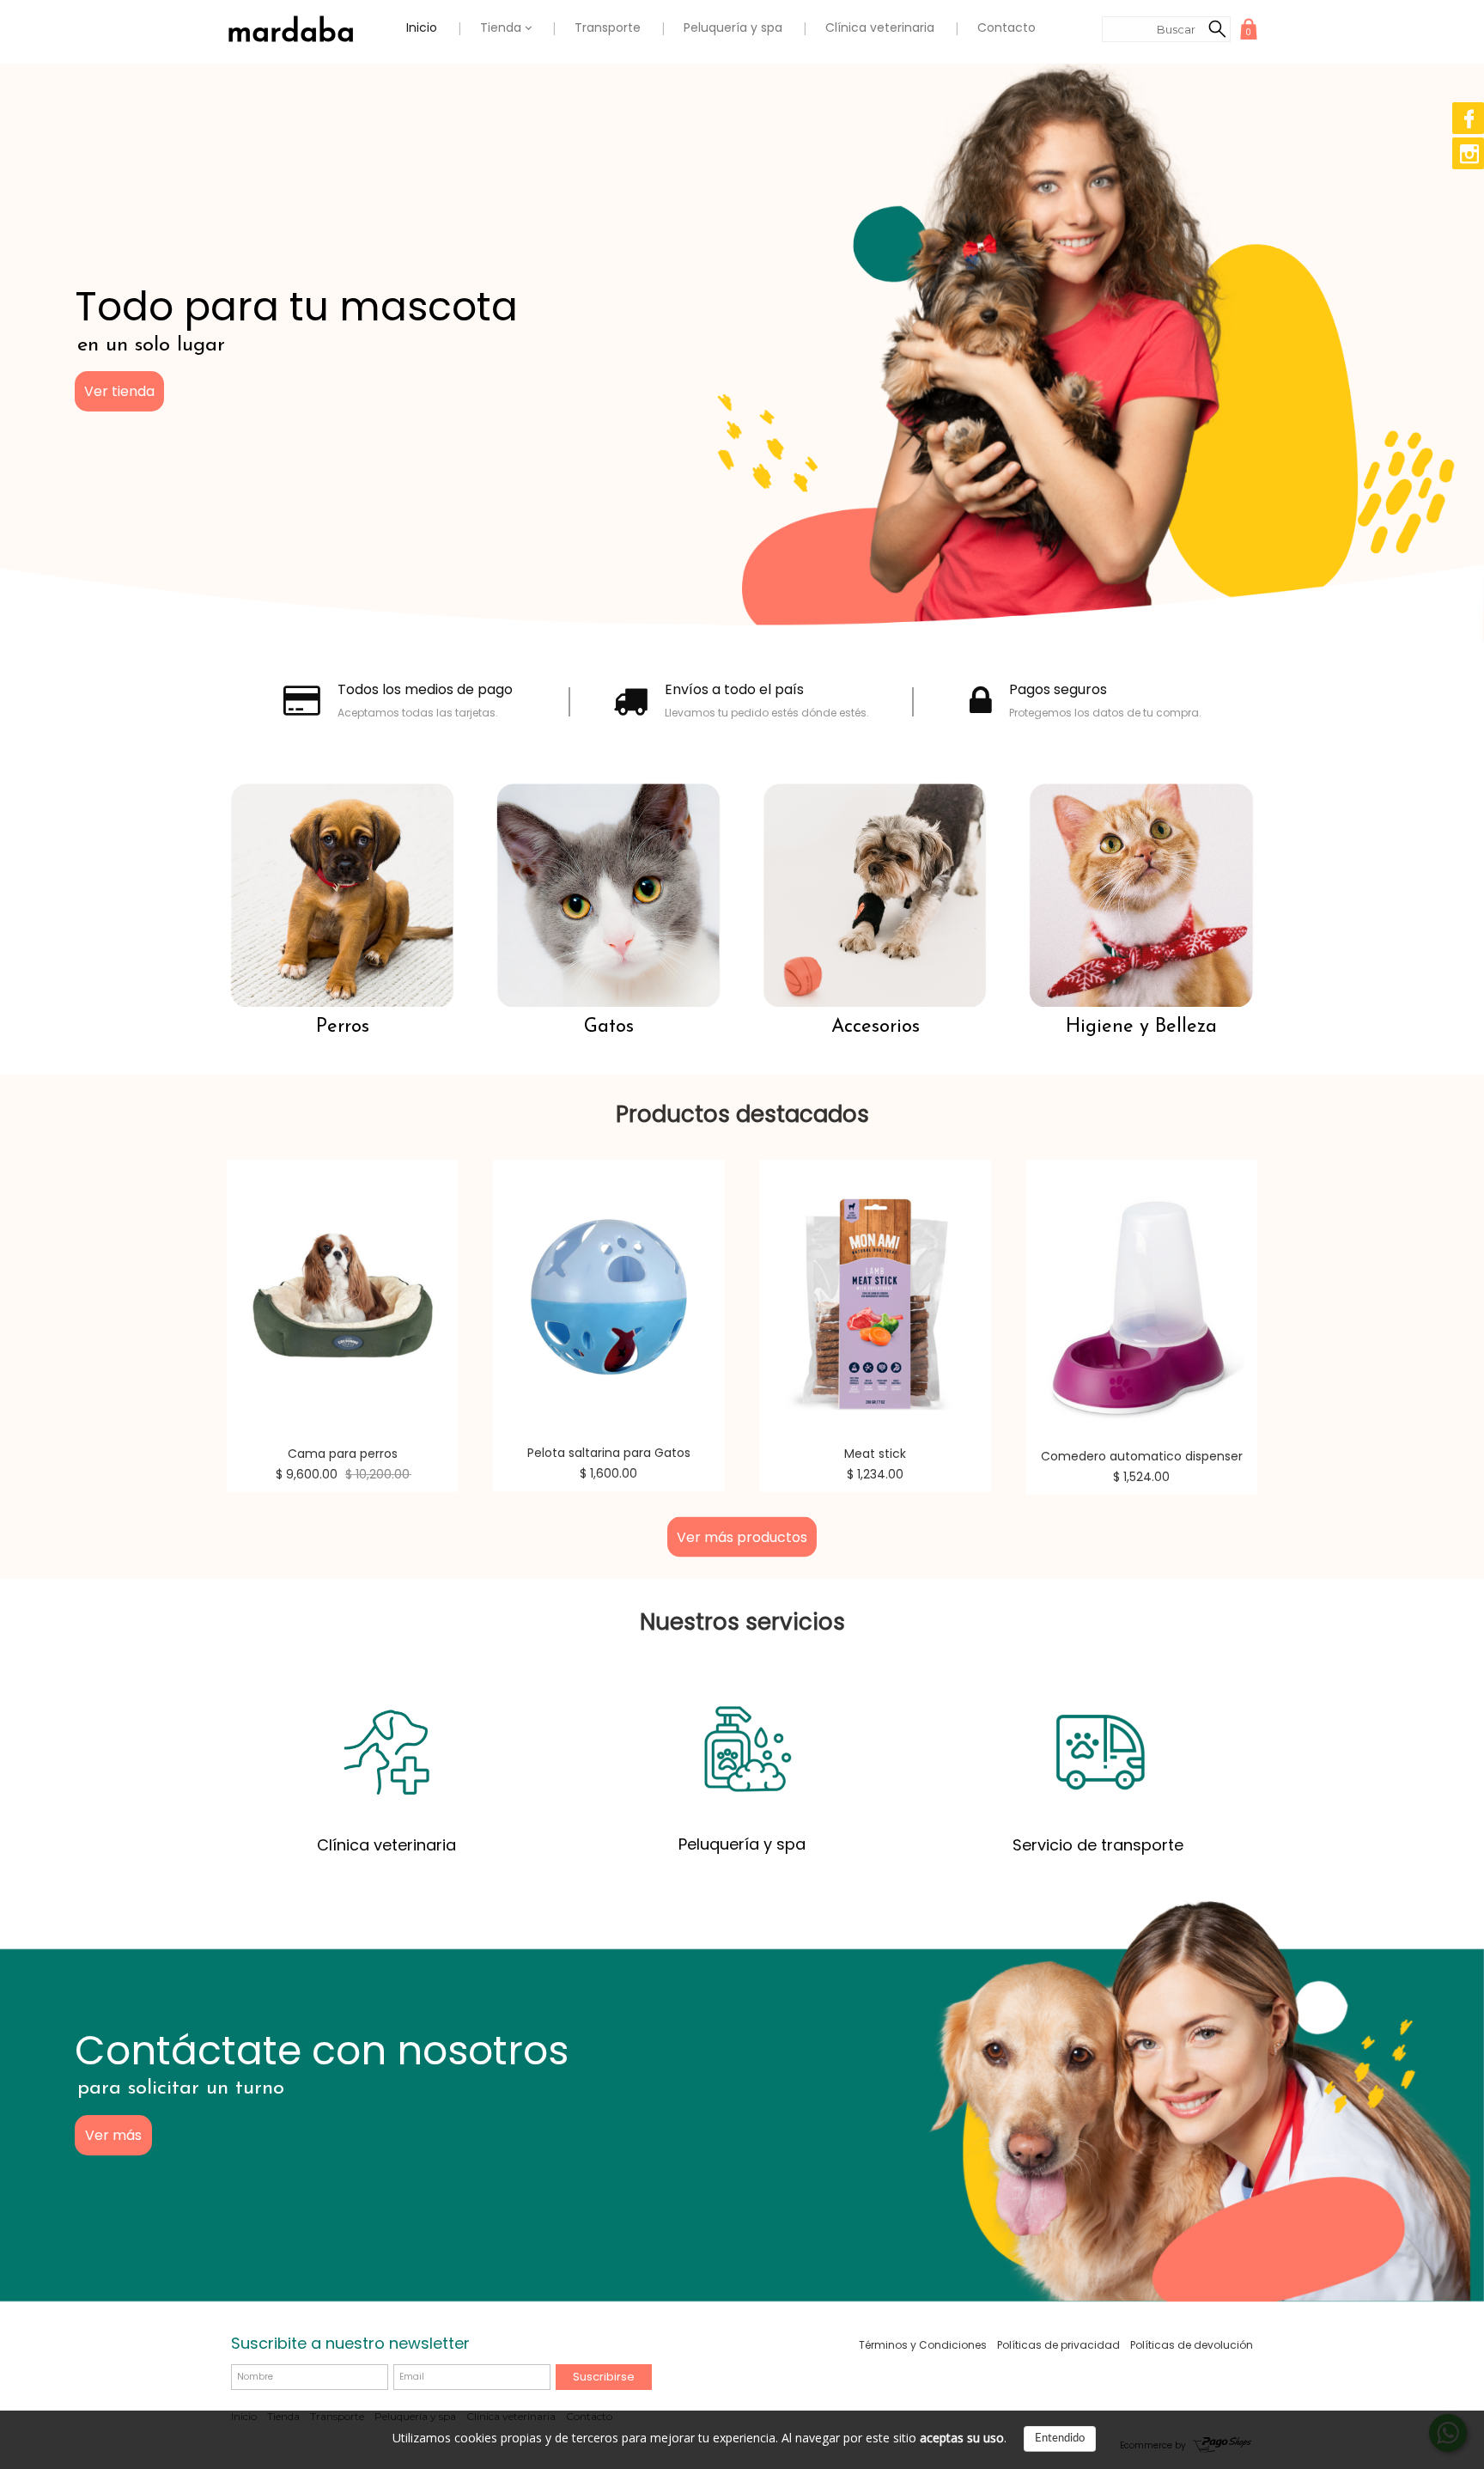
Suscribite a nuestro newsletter (350, 2343)
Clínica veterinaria (880, 27)
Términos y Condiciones (923, 2345)
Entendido (1060, 2439)
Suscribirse (604, 2377)
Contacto (1007, 27)
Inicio (422, 27)
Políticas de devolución (1192, 2345)
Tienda (502, 27)
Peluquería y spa (733, 27)
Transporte (608, 27)
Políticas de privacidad (1058, 2345)
